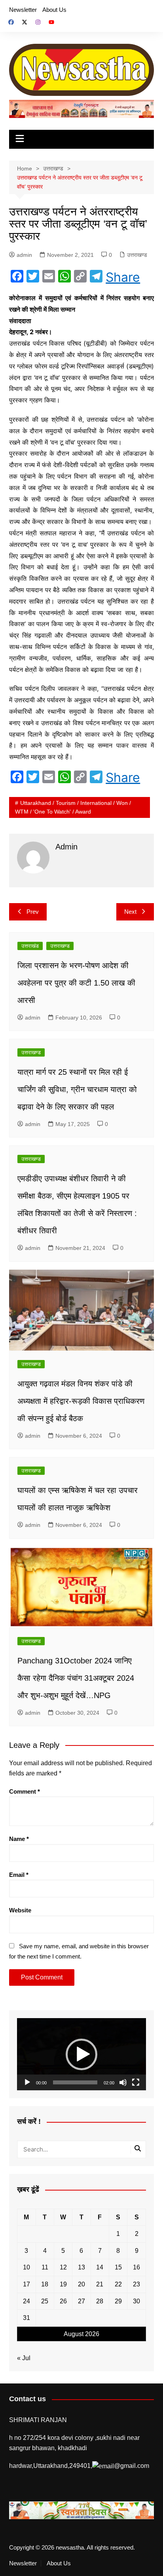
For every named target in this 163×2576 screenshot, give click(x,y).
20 (81, 2284)
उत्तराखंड (30, 946)
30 (136, 2301)
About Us (54, 10)
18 (45, 2284)
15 (118, 2267)
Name (19, 1839)
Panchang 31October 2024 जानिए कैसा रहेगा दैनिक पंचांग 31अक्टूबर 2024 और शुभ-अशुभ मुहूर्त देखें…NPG (76, 1678)
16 (136, 2267)
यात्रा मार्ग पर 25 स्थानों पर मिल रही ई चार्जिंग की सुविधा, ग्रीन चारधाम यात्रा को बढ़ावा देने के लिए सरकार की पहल (77, 1089)
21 (100, 2284)
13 (81, 2267)
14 (100, 2267)
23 (136, 2284)
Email (19, 1875)
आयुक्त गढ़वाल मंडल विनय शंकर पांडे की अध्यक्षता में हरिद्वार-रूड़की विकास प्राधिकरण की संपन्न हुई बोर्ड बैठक (81, 1401)
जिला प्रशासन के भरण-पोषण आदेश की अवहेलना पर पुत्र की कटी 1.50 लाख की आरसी (76, 983)
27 (81, 2301)
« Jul (24, 2358)
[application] (81, 2054)
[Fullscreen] (136, 2082)
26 (63, 2301)
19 (63, 2284)
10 (27, 2267)
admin (24, 255)
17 (27, 2284)
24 (27, 2301)
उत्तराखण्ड (137, 255)
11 (45, 2267)
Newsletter (23, 10)
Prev (33, 912)
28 (100, 2301)
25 (45, 2301)
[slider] (75, 2082)
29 (118, 2301)
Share (123, 277)
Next (130, 912)
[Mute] (123, 2082)
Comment (25, 1791)
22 (118, 2284)
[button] (81, 2054)
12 (63, 2267)
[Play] (27, 2082)
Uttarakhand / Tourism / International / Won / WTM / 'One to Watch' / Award (73, 807)
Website (20, 1910)
